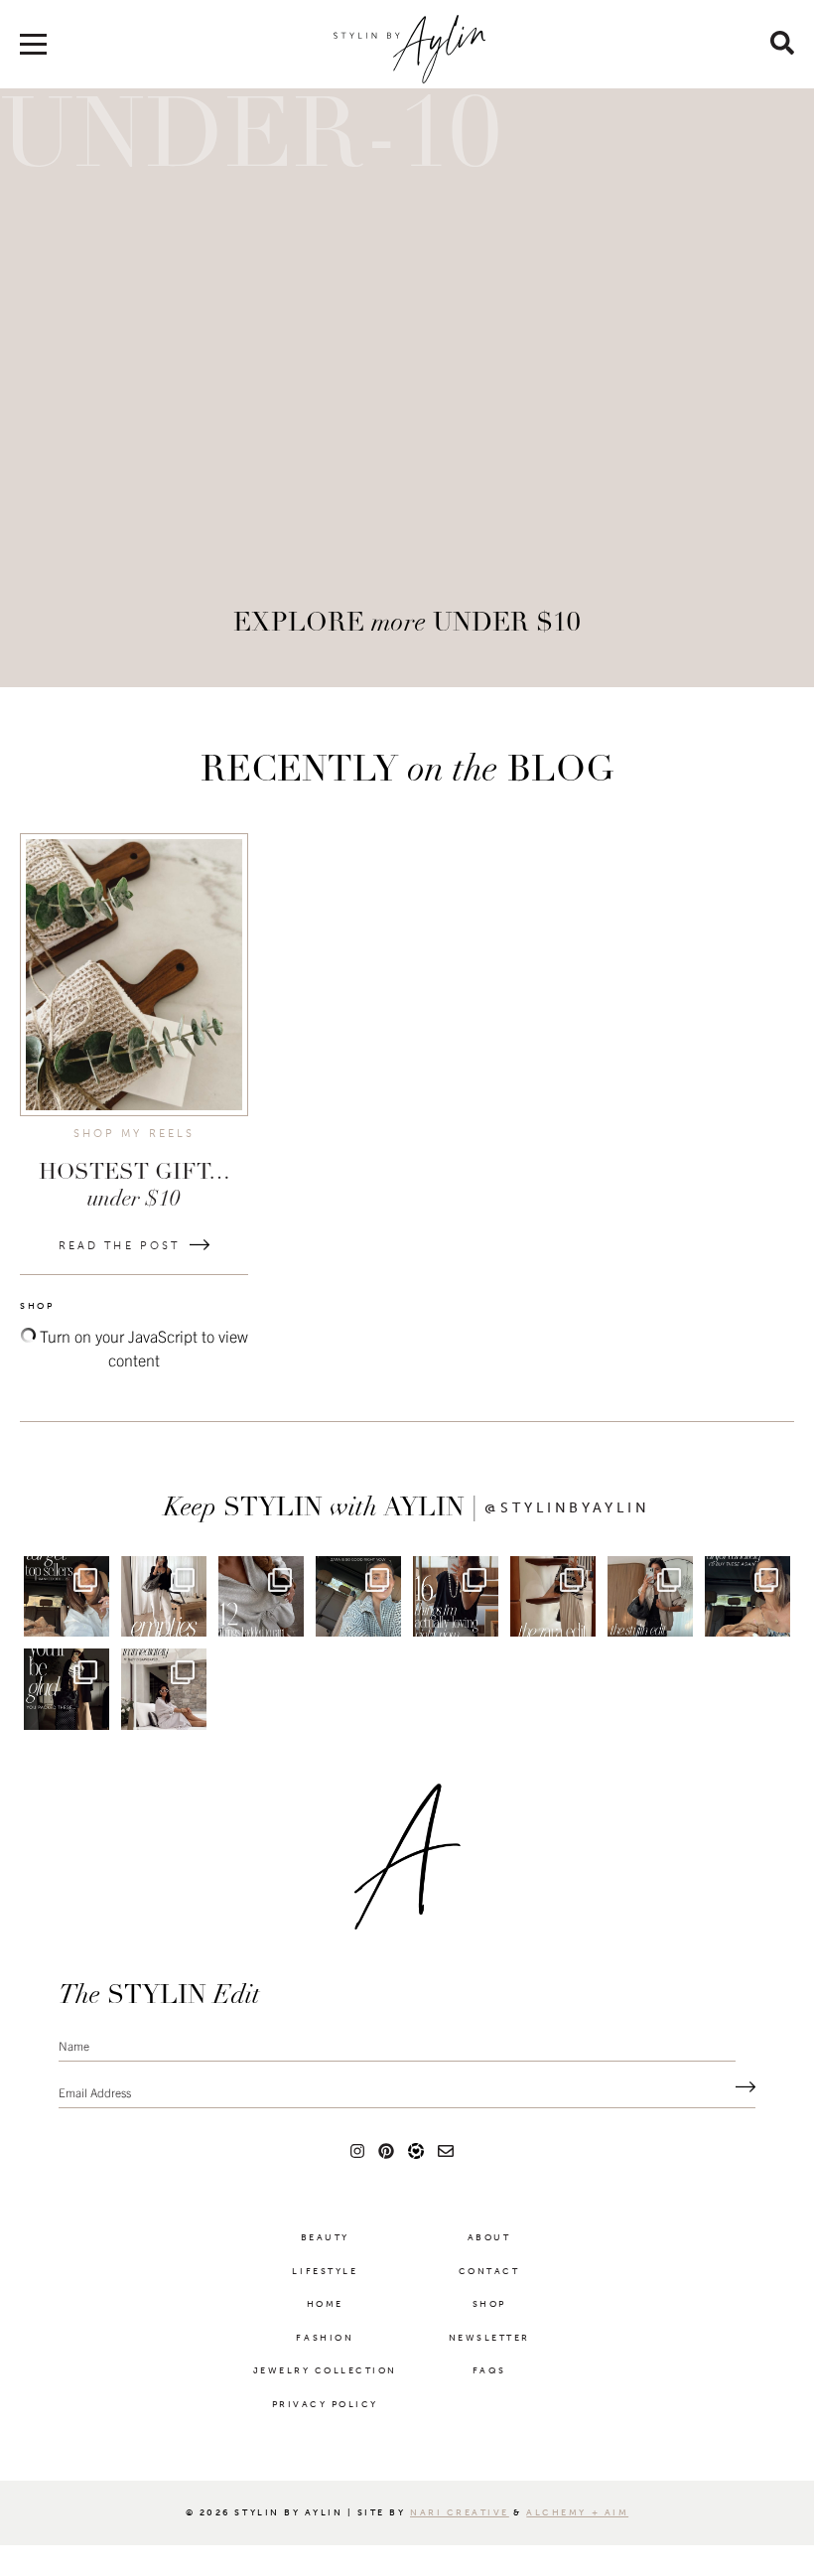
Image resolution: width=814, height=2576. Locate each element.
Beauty (325, 2237)
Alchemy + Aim (577, 2512)
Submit (741, 2088)
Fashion (325, 2338)
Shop (489, 2304)
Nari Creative (460, 2512)
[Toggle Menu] (33, 51)
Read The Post (119, 1246)
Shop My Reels (134, 1134)
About (489, 2237)
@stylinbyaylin (567, 1508)
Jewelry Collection (325, 2370)
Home (325, 2304)
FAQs (489, 2370)
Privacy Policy (325, 2404)
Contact (489, 2271)
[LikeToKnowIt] (416, 2150)
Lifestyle (325, 2271)
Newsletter (489, 2338)
